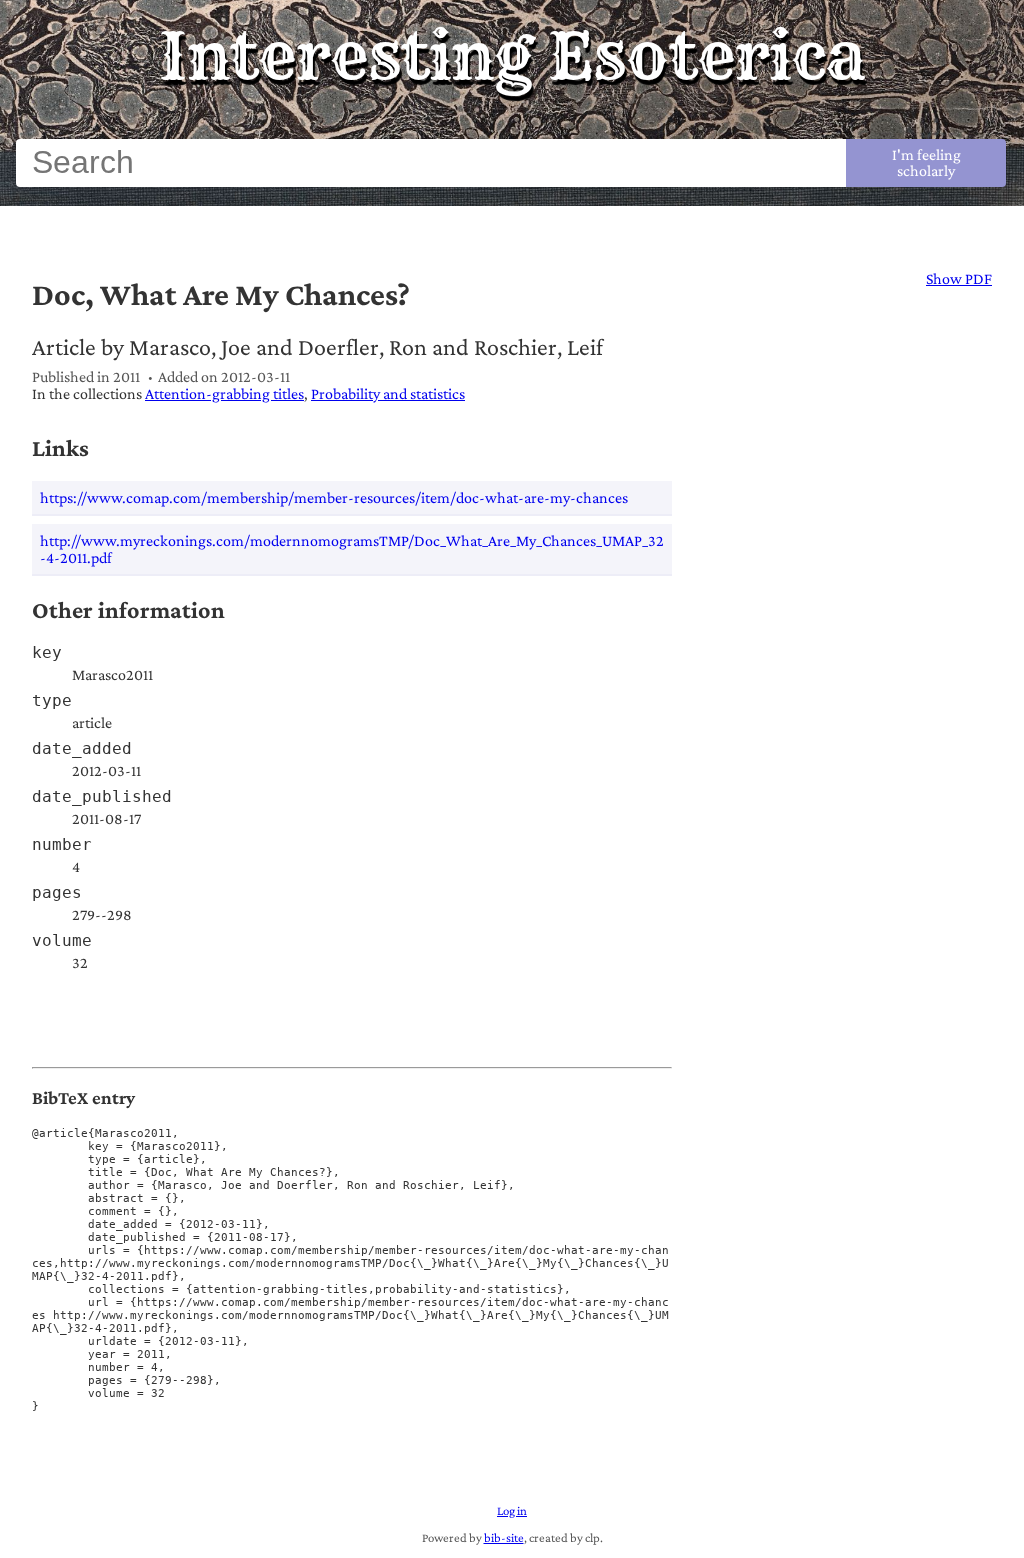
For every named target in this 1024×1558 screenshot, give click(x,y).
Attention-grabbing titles (224, 393)
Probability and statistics (388, 393)
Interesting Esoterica (512, 56)
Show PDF (959, 278)
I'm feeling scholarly (926, 162)
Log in (512, 1511)
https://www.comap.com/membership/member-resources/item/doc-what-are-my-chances (334, 497)
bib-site (504, 1538)
